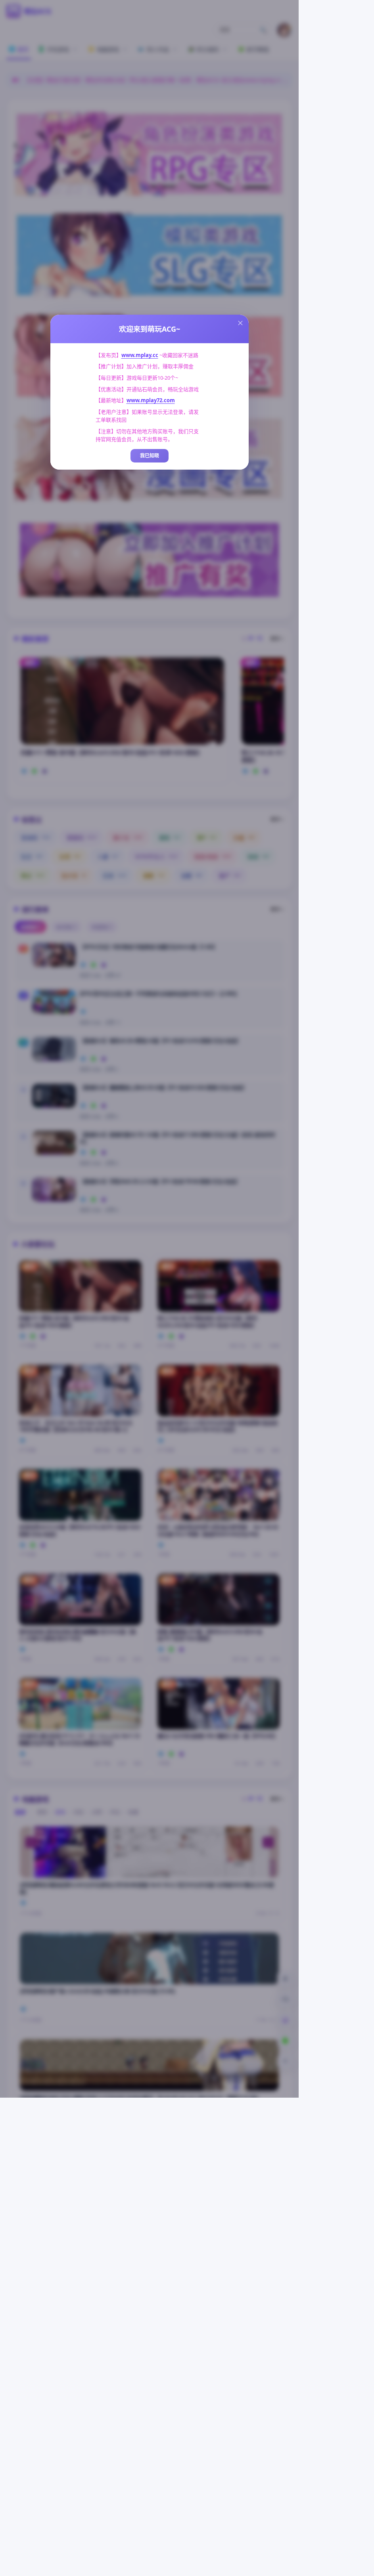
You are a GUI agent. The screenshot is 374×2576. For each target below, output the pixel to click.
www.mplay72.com (151, 400)
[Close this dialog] (240, 323)
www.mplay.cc (140, 355)
